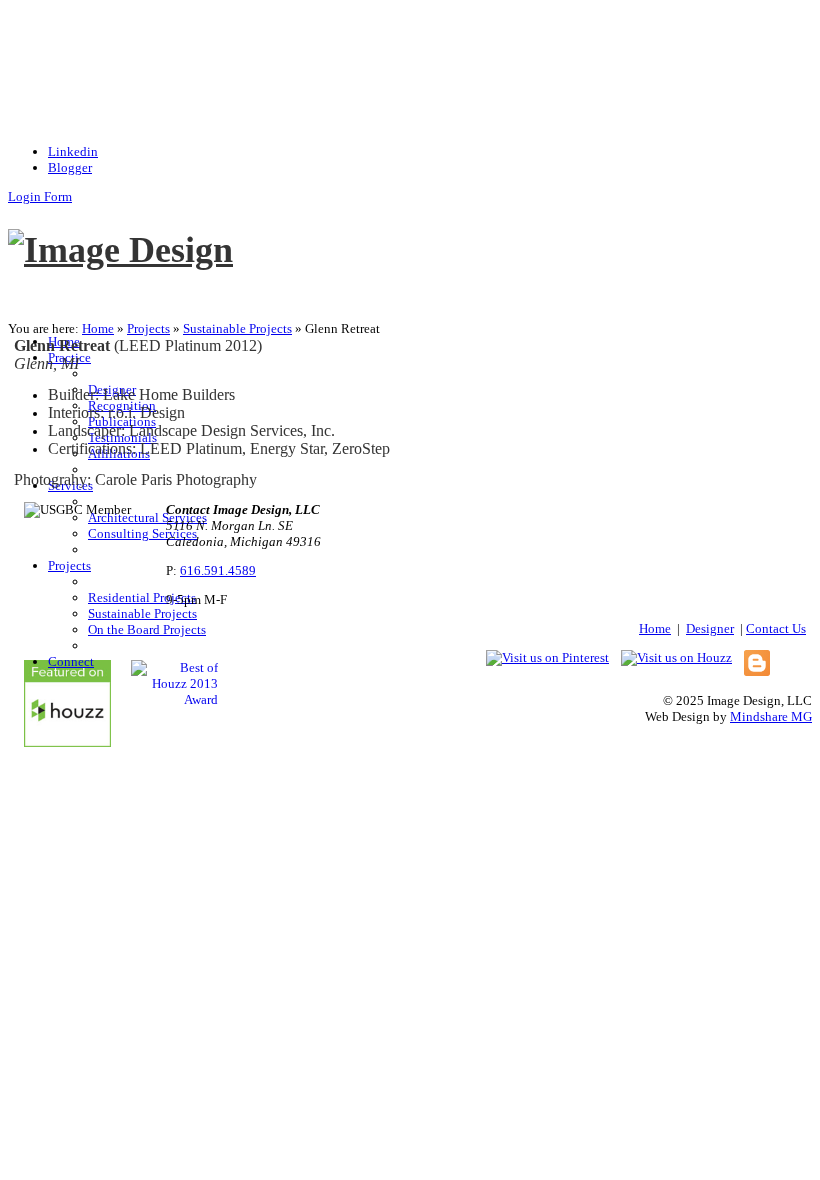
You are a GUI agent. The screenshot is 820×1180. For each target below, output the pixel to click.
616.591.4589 (218, 570)
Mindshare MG (771, 716)
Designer (710, 628)
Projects (148, 328)
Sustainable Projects (237, 328)
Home (98, 328)
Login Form (40, 196)
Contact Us (776, 628)
